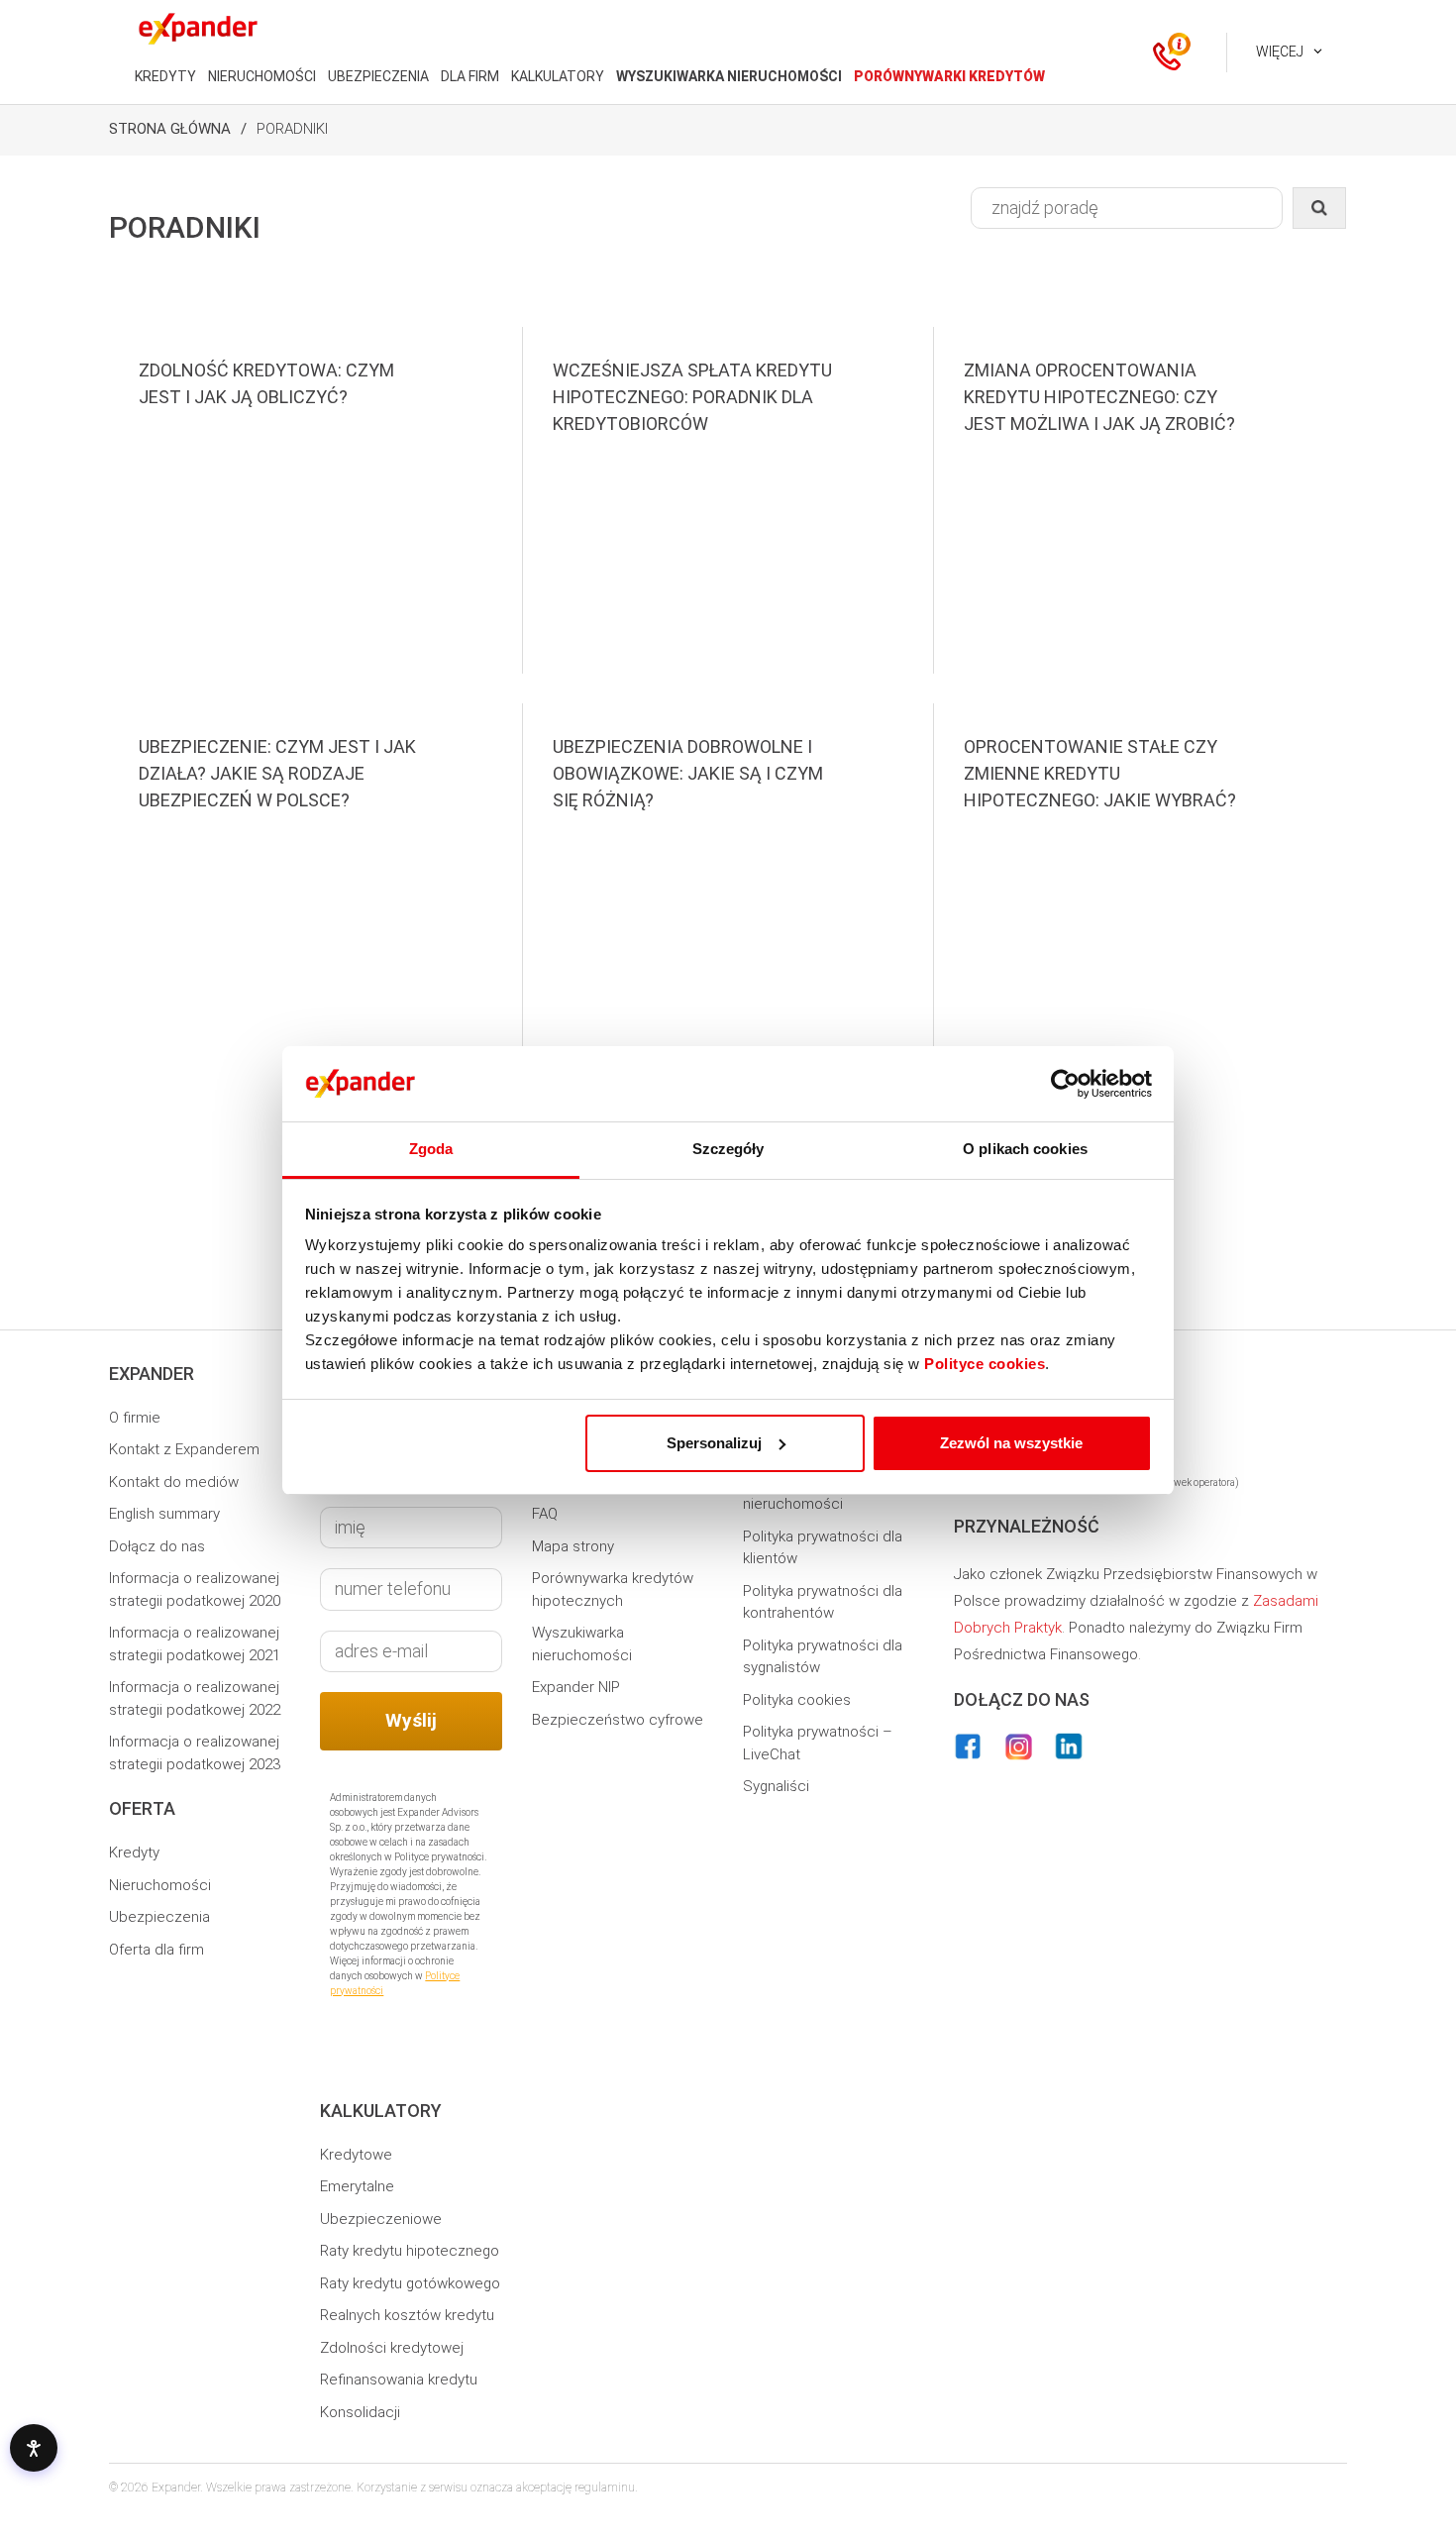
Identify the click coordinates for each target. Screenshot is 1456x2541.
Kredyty (134, 1853)
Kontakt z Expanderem (184, 1449)
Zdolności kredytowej (392, 2348)
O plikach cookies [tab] (1025, 1149)
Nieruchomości (160, 1885)
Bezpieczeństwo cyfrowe (618, 1720)
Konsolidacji (360, 2412)
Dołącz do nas (157, 1546)
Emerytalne (357, 2186)
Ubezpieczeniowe (381, 2219)
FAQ (545, 1514)
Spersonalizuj (714, 1443)
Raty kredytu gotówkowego (410, 2283)
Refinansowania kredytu (399, 2380)
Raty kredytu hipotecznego (410, 2251)
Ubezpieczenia (159, 1917)
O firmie (135, 1418)
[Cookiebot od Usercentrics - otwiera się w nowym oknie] (1065, 1084)
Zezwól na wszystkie (1011, 1443)
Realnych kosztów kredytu (407, 2315)
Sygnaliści (776, 1786)
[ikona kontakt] (1167, 53)
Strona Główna (170, 129)
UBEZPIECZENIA (378, 76)
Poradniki (292, 129)
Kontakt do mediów (174, 1482)
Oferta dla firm (156, 1950)
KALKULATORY (558, 76)
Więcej (1280, 52)
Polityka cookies (797, 1700)
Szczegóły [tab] (728, 1149)
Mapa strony (573, 1546)
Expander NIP (576, 1687)
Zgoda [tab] (431, 1149)
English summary (164, 1514)
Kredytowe (356, 2155)
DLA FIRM (470, 76)
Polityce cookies (985, 1364)
